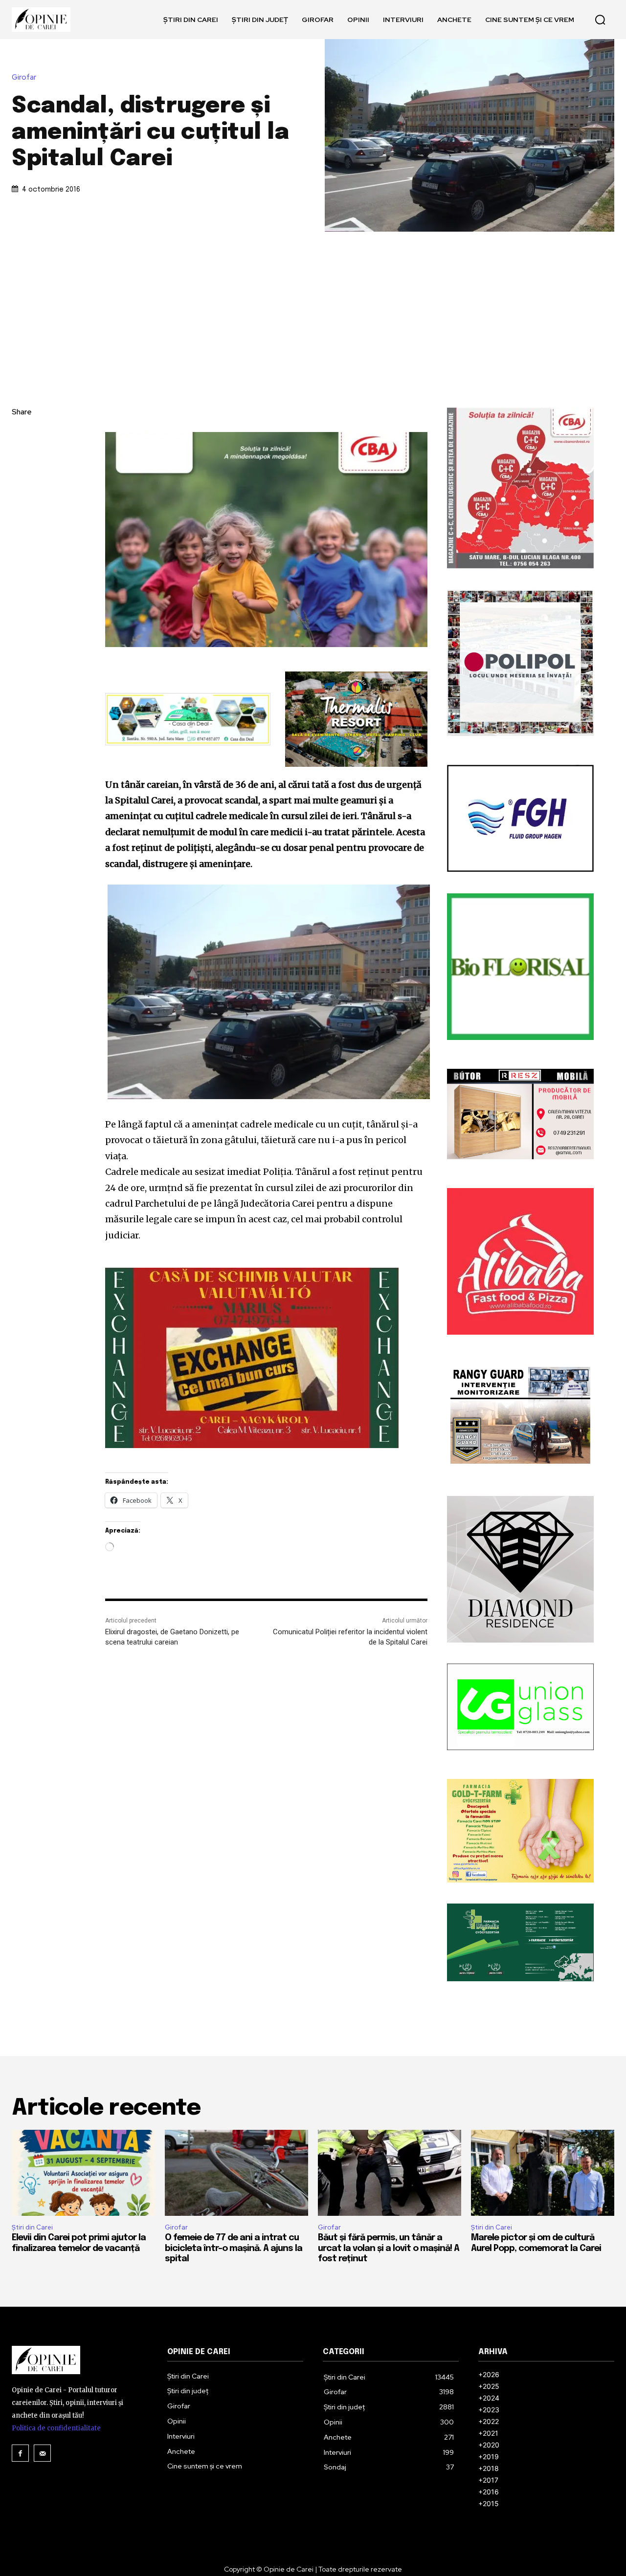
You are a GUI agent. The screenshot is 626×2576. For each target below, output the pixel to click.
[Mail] (42, 2453)
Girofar (24, 77)
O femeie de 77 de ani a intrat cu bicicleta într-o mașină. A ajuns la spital (234, 2248)
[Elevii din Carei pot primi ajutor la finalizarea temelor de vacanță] (83, 2173)
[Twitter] (22, 459)
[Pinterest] (22, 482)
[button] (600, 20)
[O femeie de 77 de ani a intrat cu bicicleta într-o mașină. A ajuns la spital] (236, 2173)
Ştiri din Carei (32, 2227)
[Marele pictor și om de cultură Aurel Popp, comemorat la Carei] (543, 2173)
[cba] (267, 540)
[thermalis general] (356, 719)
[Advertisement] (313, 305)
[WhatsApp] (22, 505)
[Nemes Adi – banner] (188, 719)
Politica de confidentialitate (56, 2428)
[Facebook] (22, 436)
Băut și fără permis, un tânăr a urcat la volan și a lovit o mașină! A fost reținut (389, 2248)
